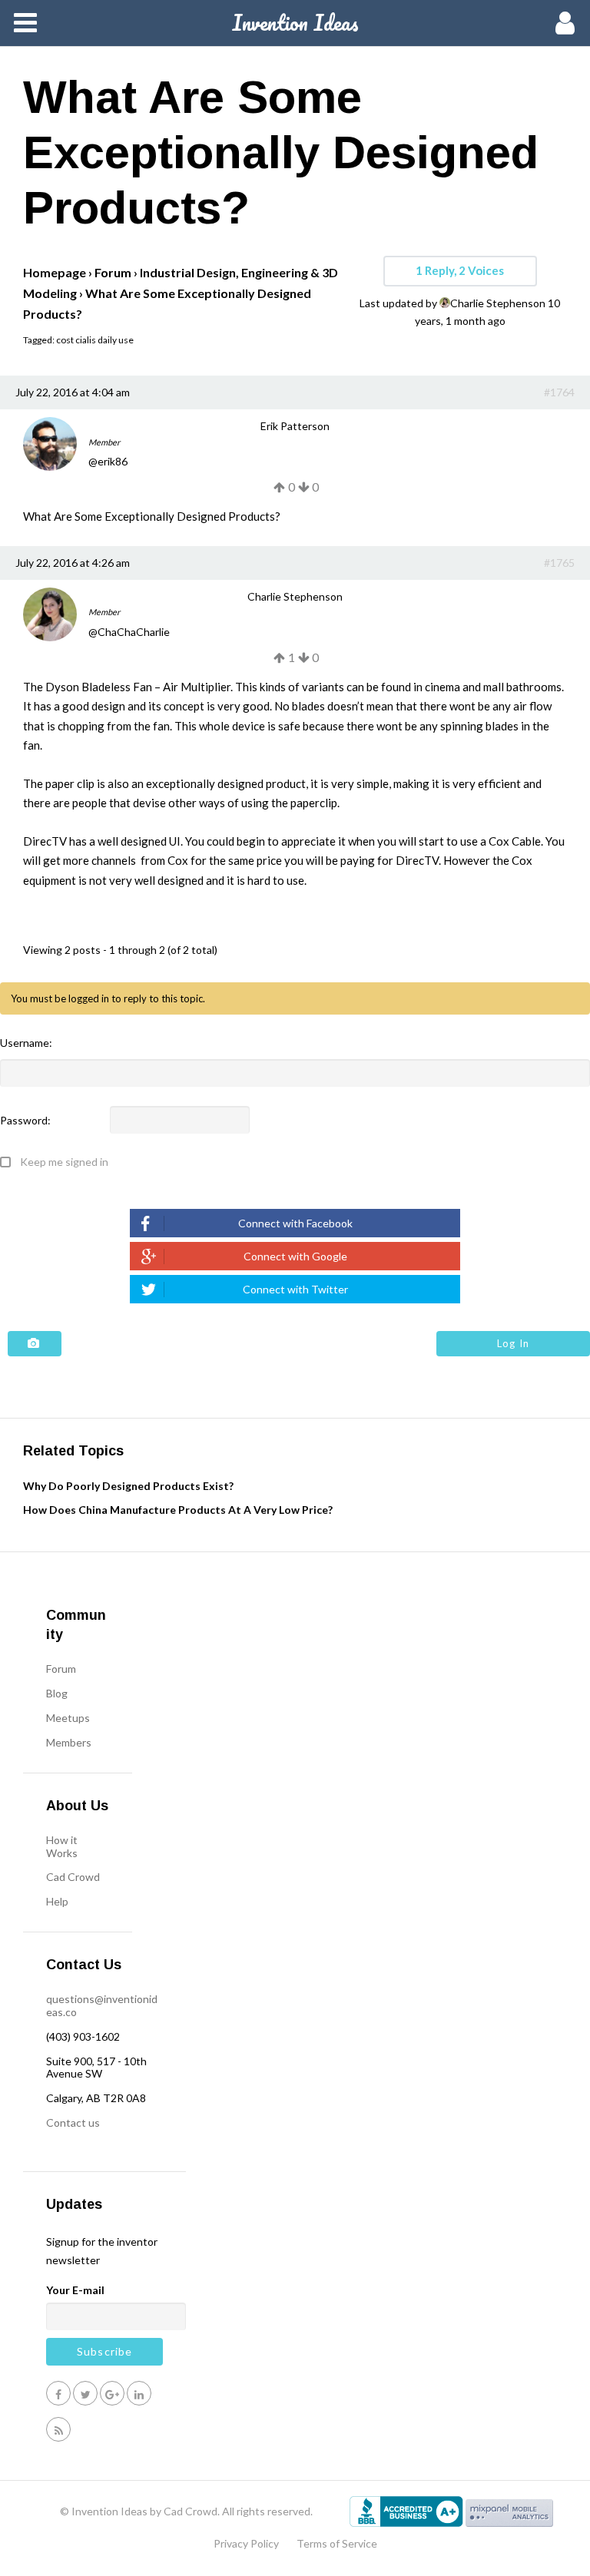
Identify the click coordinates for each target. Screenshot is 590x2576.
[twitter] (85, 2393)
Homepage (55, 272)
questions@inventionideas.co (102, 2005)
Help (57, 1901)
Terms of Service (337, 2543)
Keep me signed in (64, 1162)
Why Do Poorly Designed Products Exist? (128, 1486)
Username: (26, 1043)
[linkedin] (139, 2393)
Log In (513, 1343)
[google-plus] (112, 2393)
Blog (57, 1693)
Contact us (73, 2122)
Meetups (68, 1718)
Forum (113, 272)
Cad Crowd (73, 1877)
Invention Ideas (295, 22)
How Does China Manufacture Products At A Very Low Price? (178, 1510)
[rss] (58, 2429)
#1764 (559, 392)
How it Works (62, 1846)
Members (69, 1742)
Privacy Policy (246, 2543)
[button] (295, 1223)
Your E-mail (75, 2290)
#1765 (559, 563)
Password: (25, 1121)
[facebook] (58, 2393)
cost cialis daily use (95, 340)
